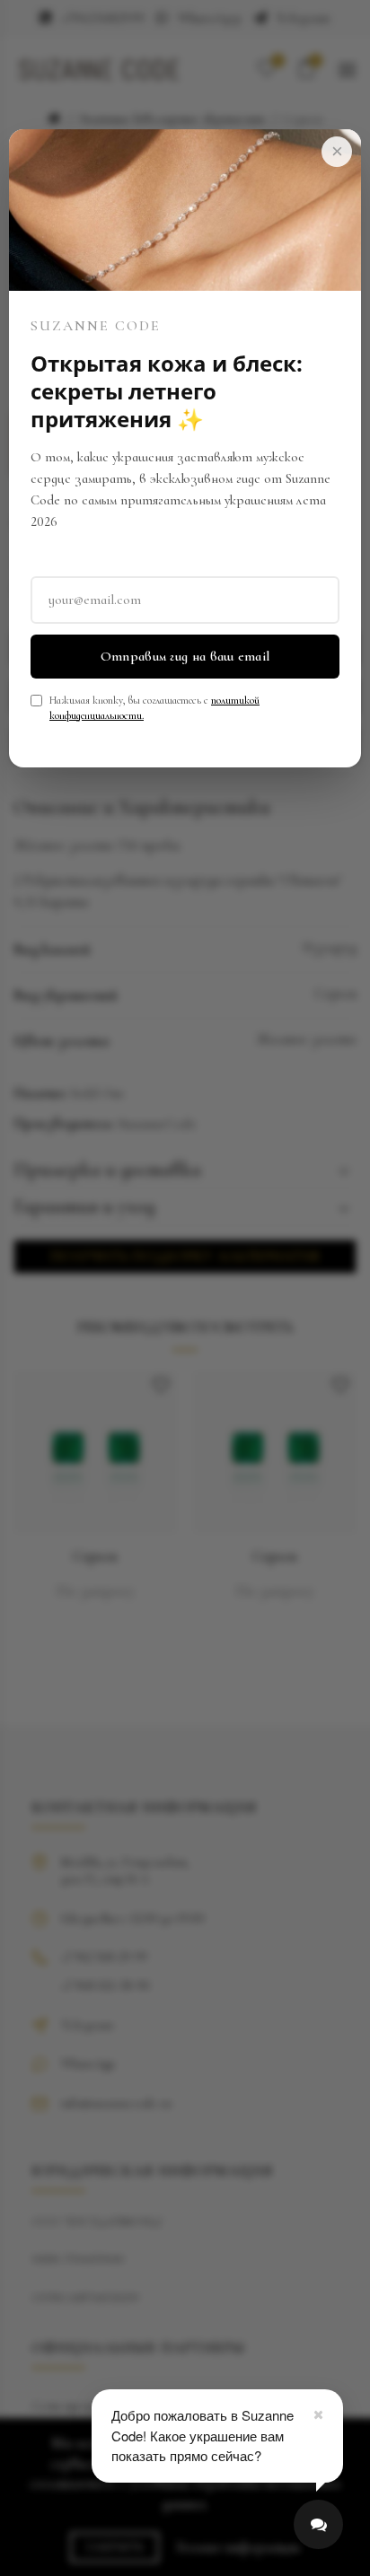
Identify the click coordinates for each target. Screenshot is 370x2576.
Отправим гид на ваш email (185, 656)
